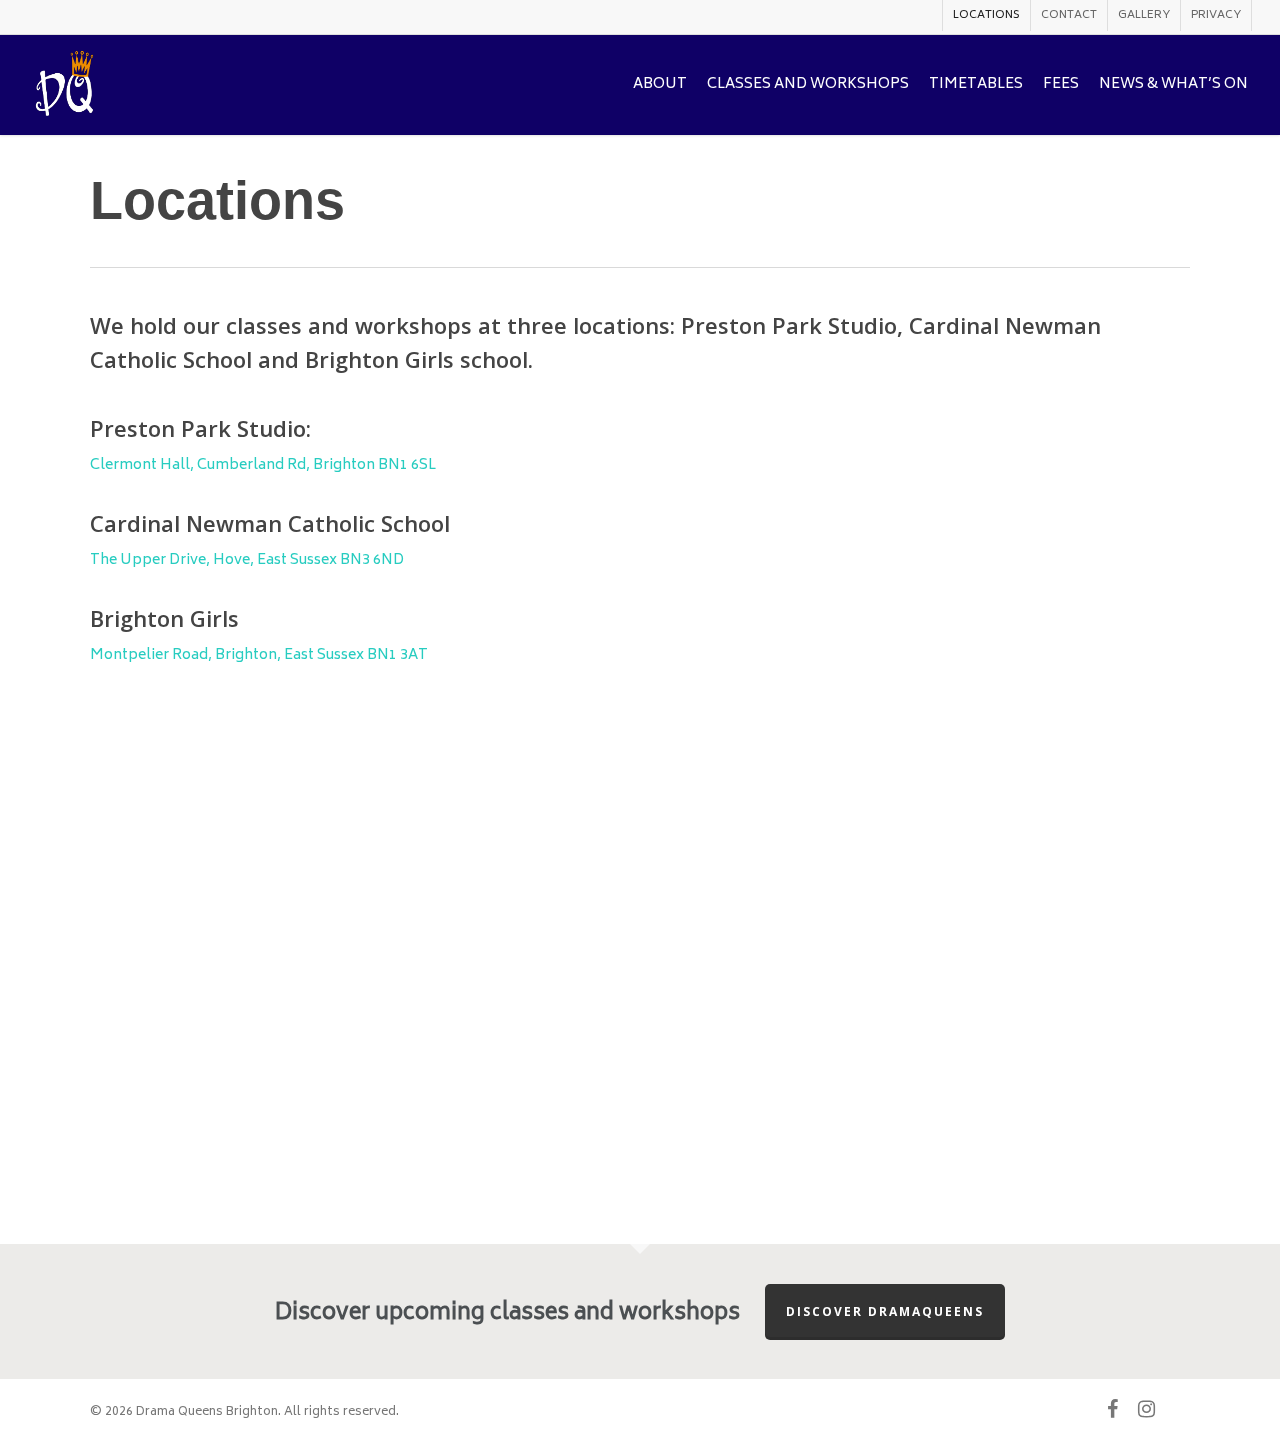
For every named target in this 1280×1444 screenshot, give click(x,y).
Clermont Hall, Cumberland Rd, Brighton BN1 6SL (263, 465)
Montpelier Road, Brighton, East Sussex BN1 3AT (259, 655)
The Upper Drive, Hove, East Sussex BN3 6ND (247, 560)
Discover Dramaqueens (885, 1311)
